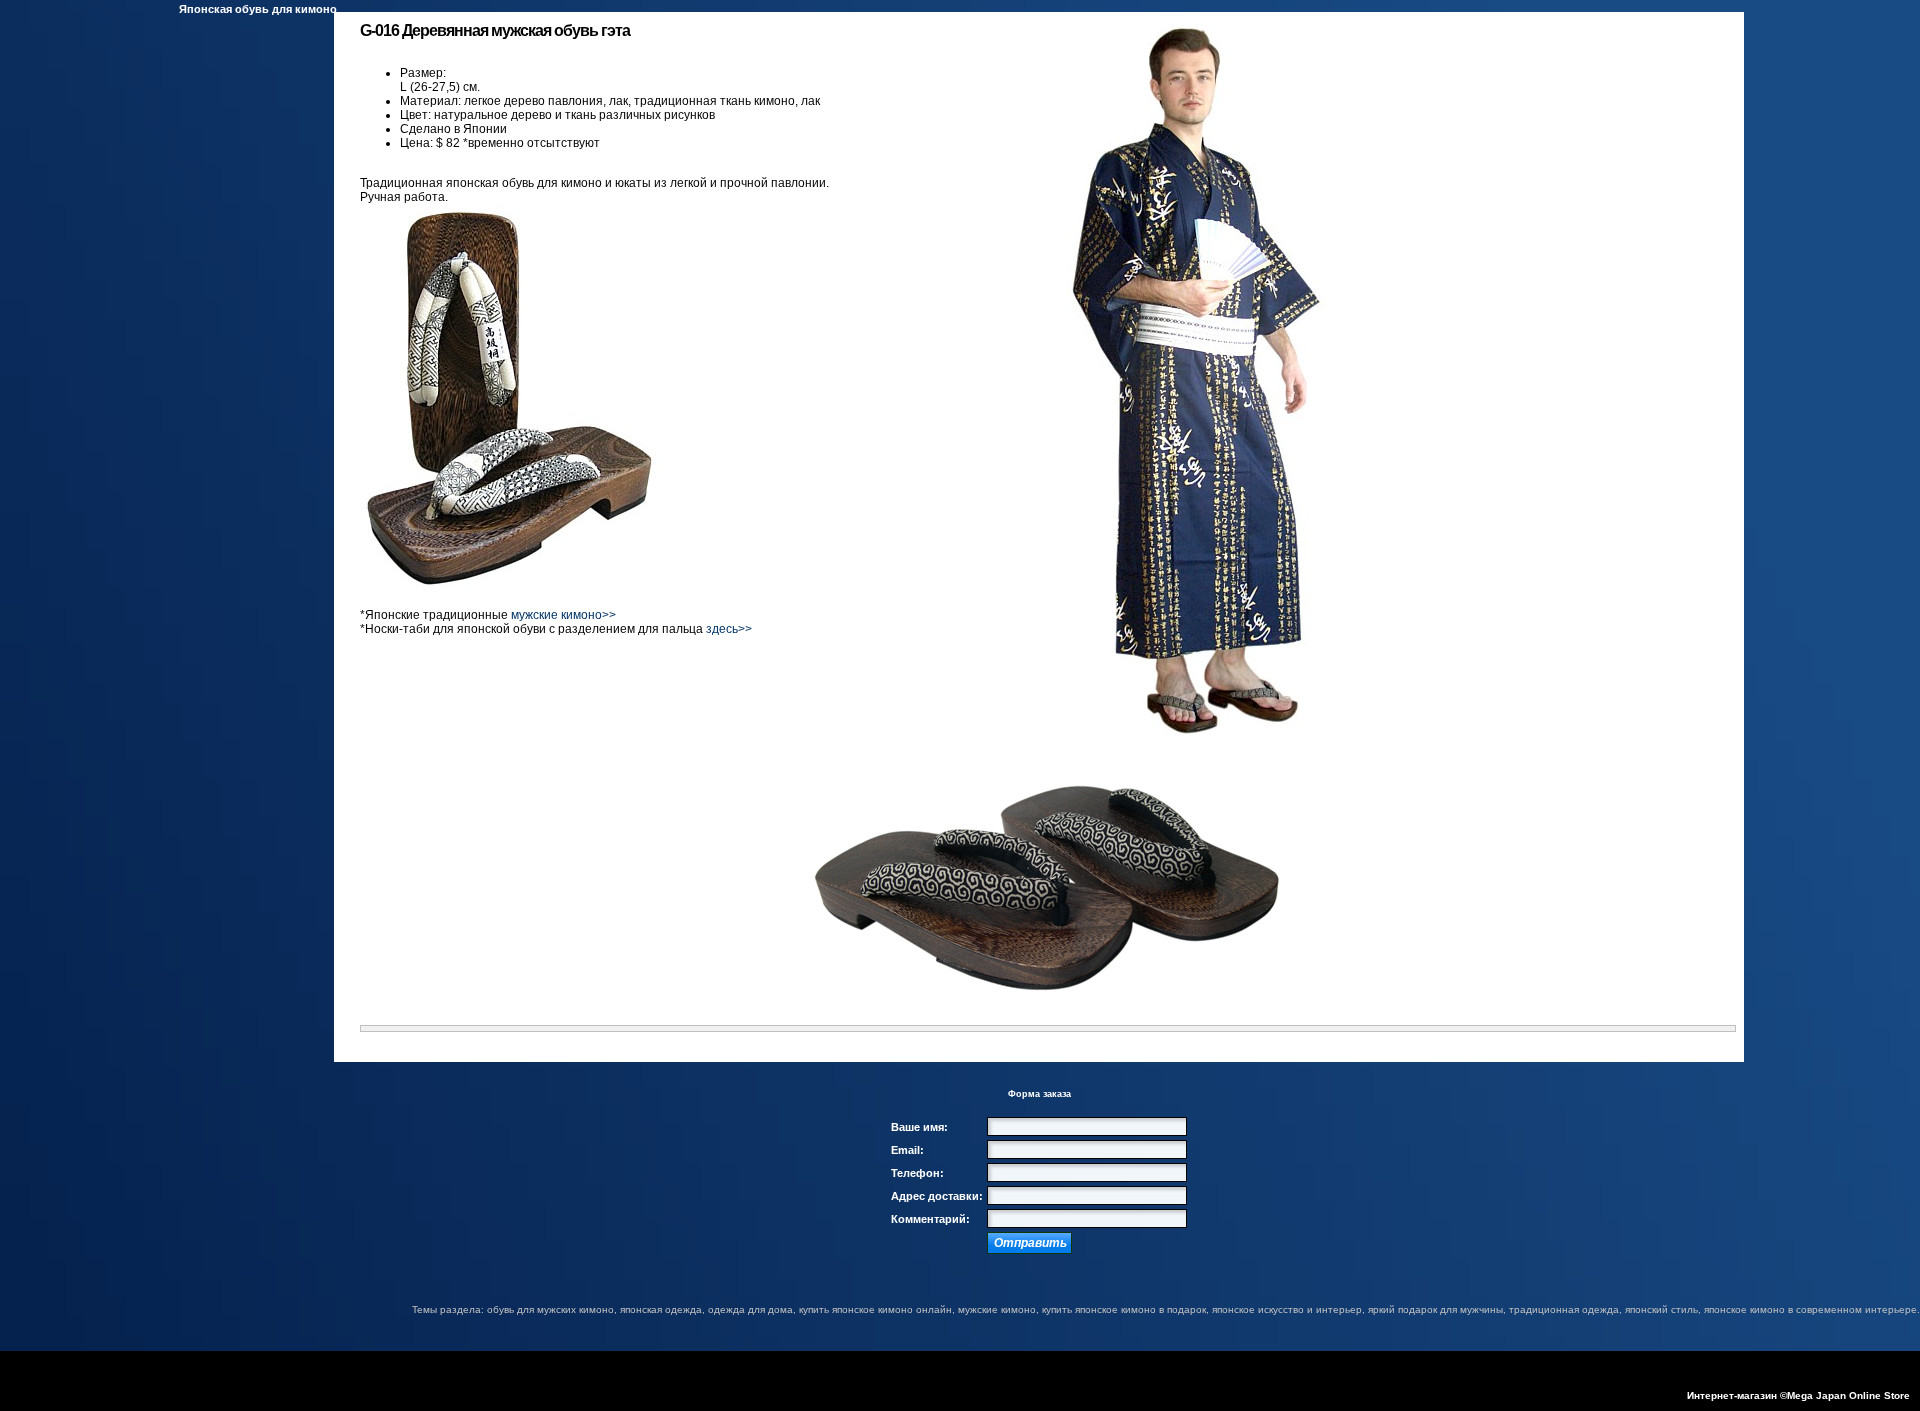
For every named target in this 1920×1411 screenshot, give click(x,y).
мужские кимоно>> (563, 615)
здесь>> (729, 629)
